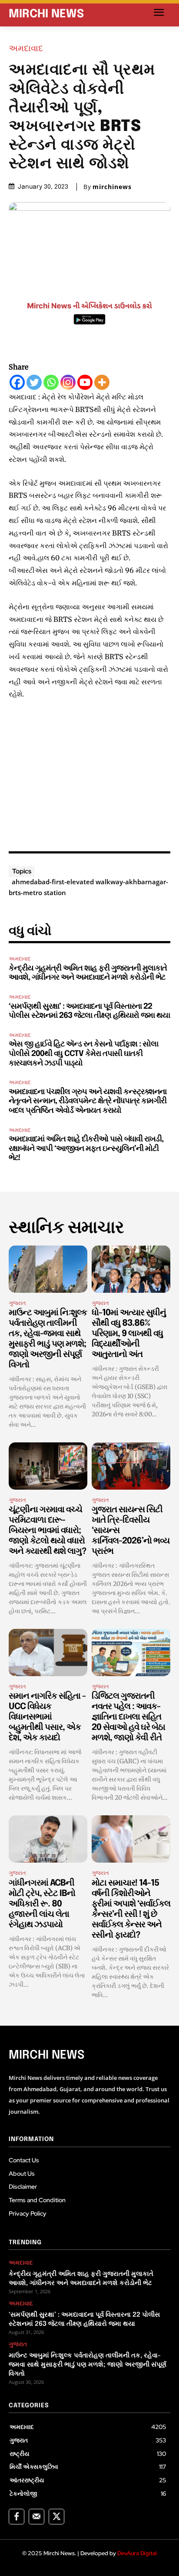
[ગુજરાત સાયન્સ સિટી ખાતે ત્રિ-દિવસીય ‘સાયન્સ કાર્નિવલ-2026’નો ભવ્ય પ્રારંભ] (131, 1466)
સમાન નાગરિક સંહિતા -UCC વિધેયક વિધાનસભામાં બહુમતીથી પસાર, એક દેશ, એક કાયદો (47, 1717)
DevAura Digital (137, 2553)
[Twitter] (34, 382)
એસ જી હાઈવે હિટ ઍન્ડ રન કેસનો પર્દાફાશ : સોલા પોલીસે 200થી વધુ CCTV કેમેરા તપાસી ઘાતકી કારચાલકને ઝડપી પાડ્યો (83, 1054)
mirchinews (112, 187)
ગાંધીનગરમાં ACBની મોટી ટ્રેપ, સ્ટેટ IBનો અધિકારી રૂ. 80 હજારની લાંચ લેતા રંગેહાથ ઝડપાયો (42, 1904)
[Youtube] (85, 382)
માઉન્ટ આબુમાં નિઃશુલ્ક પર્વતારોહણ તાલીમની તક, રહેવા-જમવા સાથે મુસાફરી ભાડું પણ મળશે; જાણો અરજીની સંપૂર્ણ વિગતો (88, 2365)
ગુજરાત (17, 1303)
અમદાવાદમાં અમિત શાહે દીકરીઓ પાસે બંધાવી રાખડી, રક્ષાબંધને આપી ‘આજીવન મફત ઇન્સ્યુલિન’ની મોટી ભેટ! (86, 1149)
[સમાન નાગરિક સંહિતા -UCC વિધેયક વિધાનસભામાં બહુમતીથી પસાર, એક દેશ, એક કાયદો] (48, 1652)
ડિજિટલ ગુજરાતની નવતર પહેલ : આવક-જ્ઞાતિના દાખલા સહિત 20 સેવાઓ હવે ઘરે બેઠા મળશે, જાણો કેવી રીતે (128, 1717)
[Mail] (36, 2517)
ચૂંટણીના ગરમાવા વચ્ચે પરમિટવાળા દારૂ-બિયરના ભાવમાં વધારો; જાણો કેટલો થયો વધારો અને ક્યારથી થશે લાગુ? (47, 1531)
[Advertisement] (89, 773)
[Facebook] (17, 382)
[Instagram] (68, 382)
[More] (102, 382)
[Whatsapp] (51, 382)
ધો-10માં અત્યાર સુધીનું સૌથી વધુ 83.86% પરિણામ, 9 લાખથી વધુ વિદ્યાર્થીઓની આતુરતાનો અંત (129, 1334)
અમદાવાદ (26, 48)
